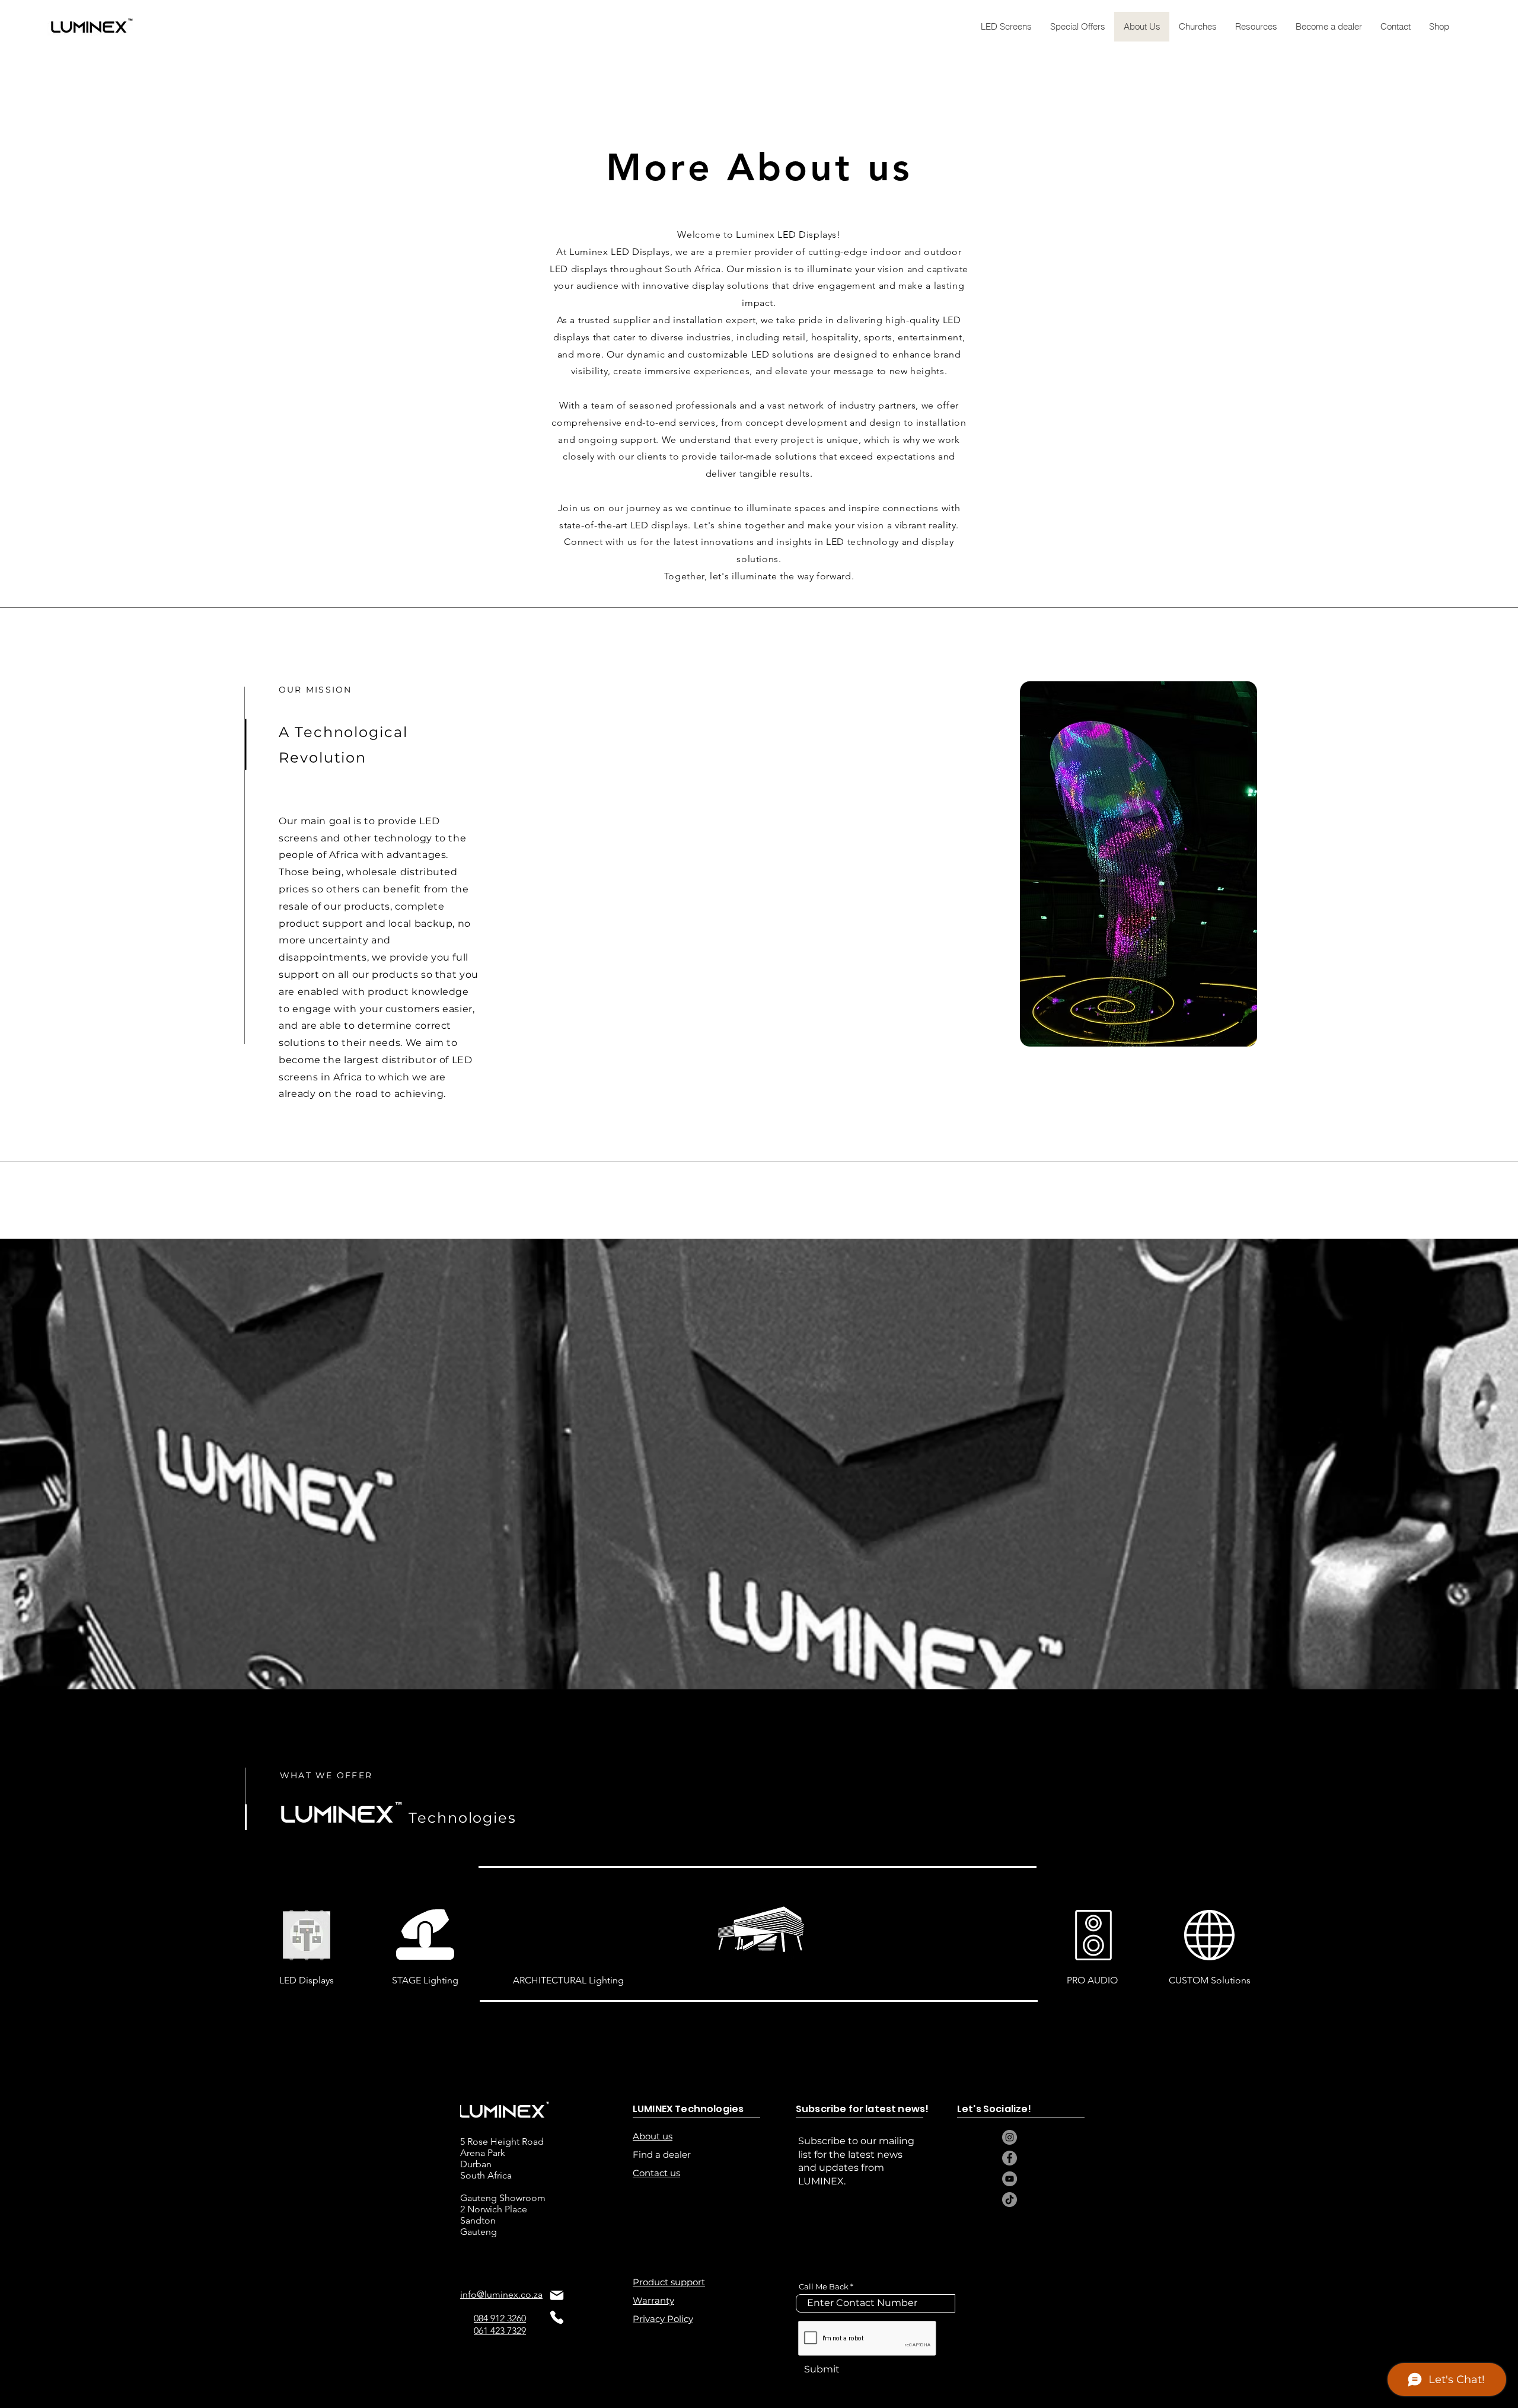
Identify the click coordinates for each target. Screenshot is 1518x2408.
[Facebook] (1010, 2158)
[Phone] (557, 2317)
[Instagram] (1010, 2137)
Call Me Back (824, 2287)
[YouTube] (1010, 2179)
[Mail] (557, 2295)
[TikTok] (1010, 2200)
